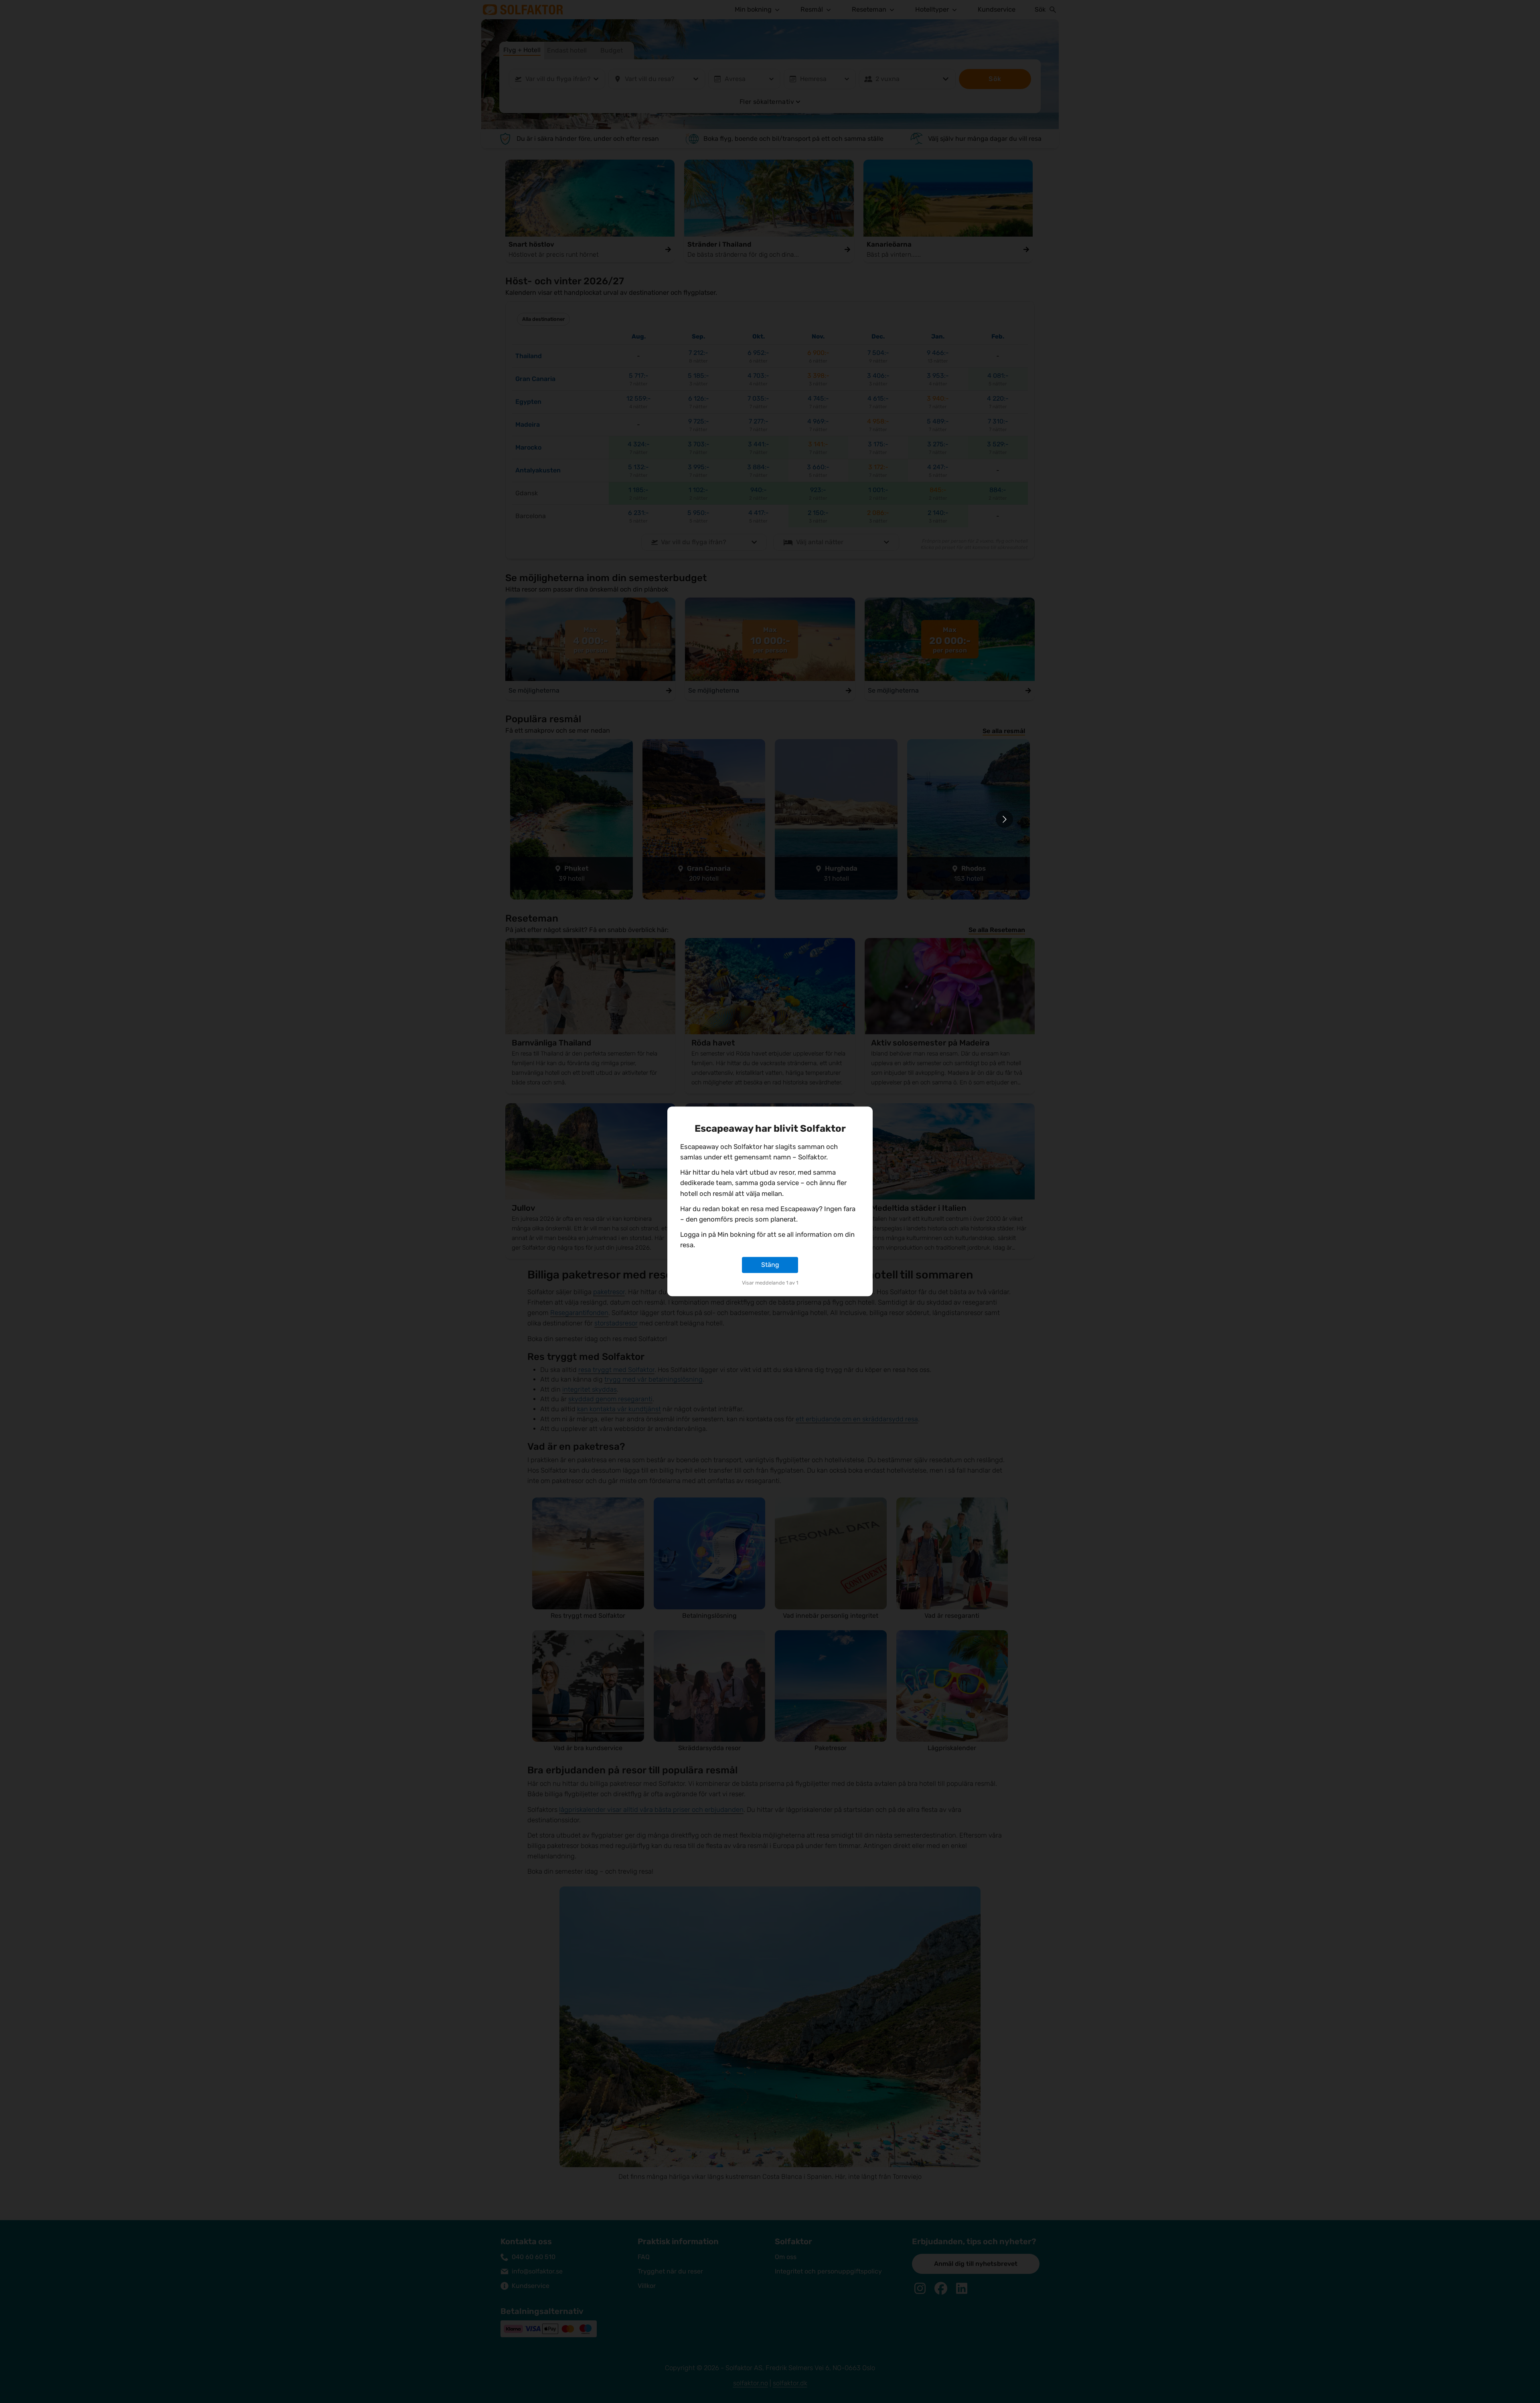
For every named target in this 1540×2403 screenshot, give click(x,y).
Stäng (770, 1265)
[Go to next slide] (1004, 819)
